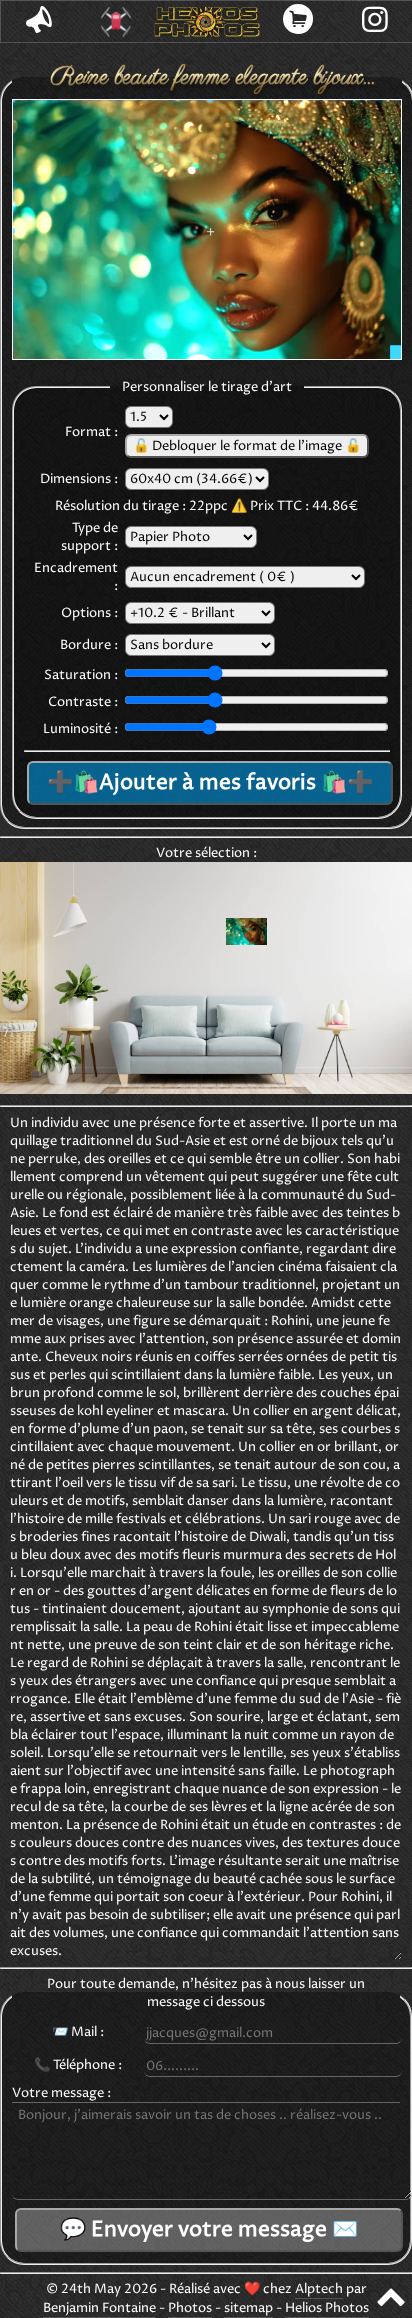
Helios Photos (327, 2308)
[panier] (298, 21)
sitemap (248, 2308)
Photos (190, 2308)
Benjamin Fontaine (99, 2308)
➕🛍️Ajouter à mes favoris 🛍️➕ (210, 783)
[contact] (39, 21)
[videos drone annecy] (116, 22)
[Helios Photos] (206, 22)
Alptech (319, 2289)
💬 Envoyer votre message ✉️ (209, 2230)
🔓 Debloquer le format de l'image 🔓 (247, 446)
